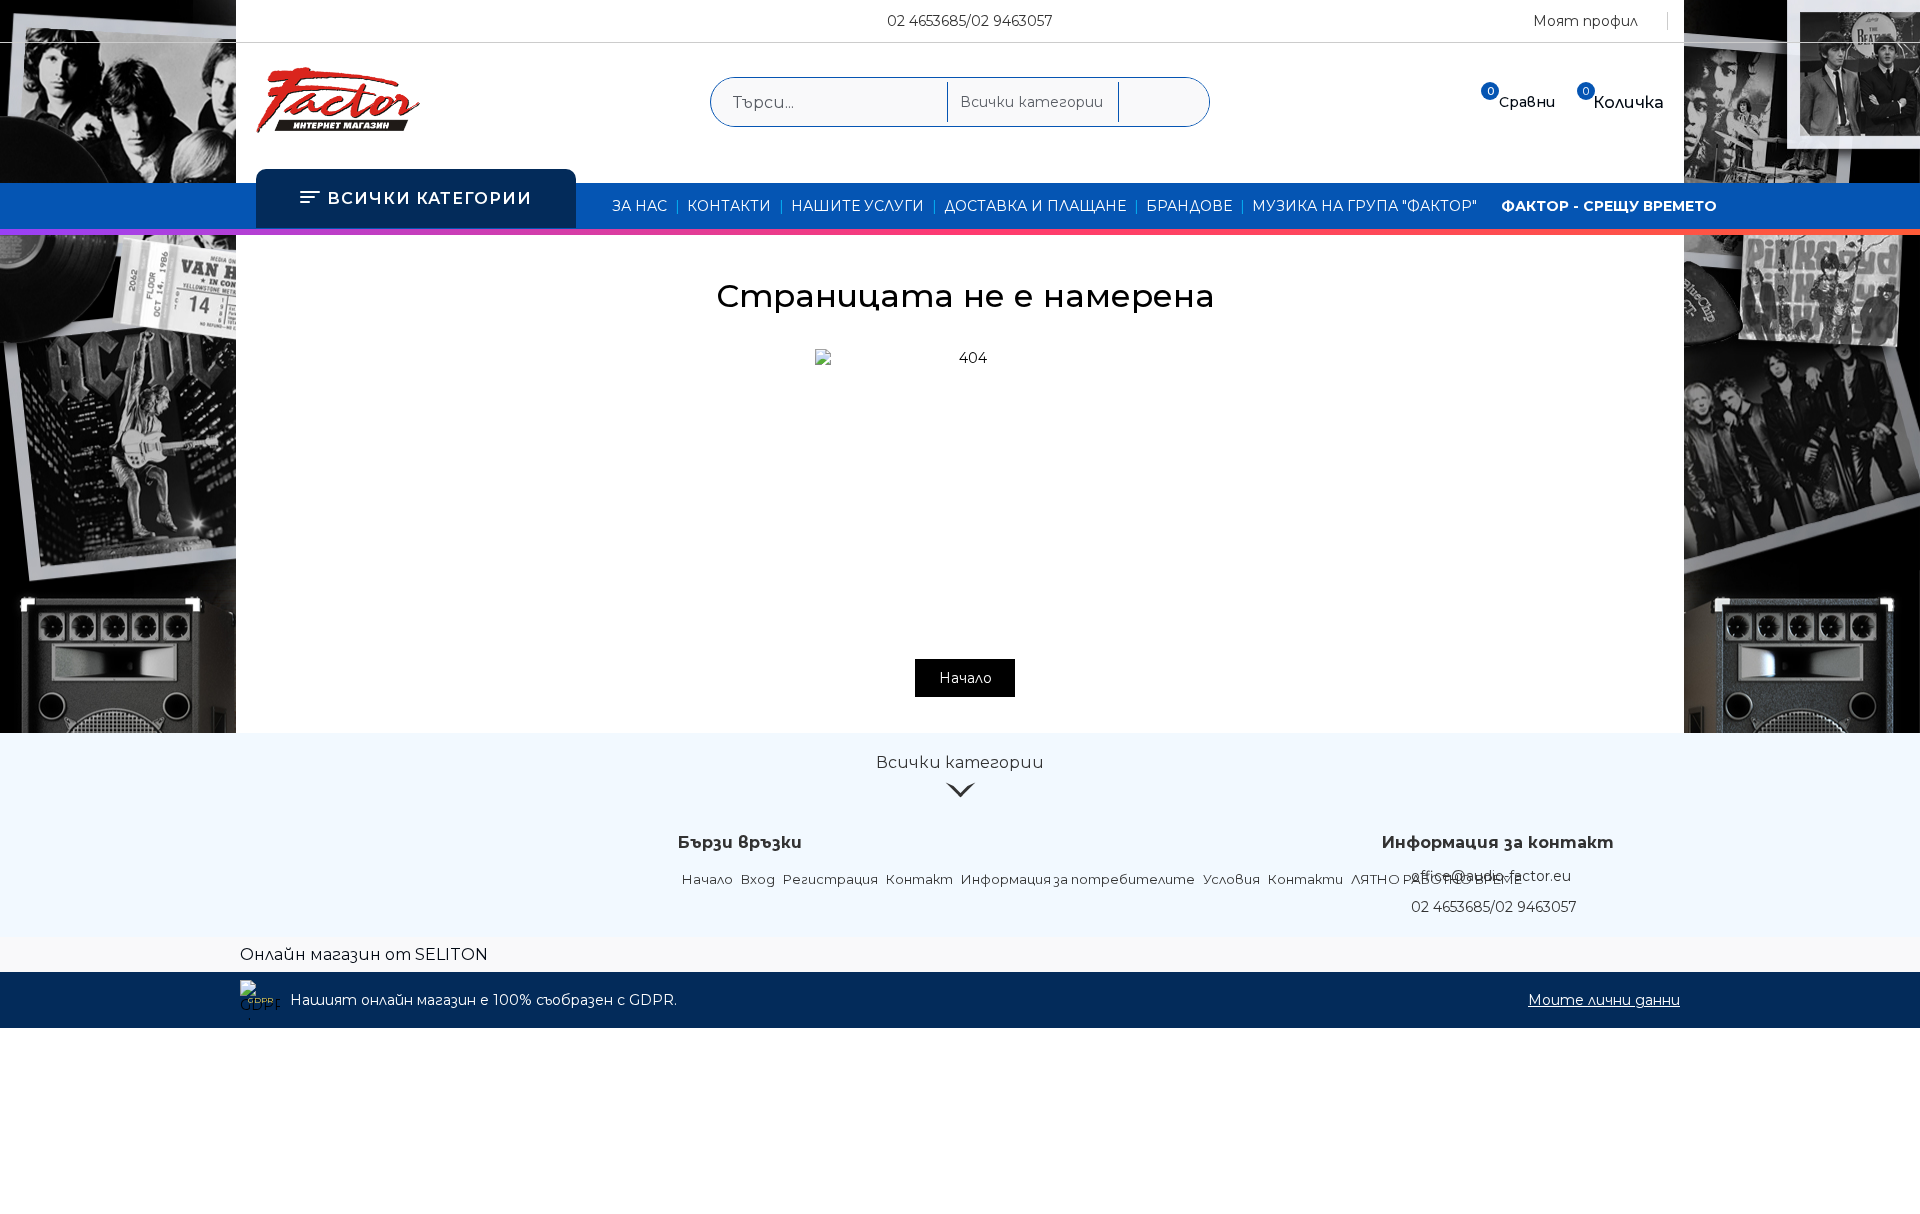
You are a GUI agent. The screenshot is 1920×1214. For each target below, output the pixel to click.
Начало (965, 678)
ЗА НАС (639, 206)
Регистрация (830, 879)
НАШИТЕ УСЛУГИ (857, 206)
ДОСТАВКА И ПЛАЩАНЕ (1035, 206)
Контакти (1305, 879)
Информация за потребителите (1078, 879)
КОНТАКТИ (729, 206)
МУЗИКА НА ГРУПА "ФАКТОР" (1364, 206)
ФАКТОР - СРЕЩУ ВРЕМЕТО (1609, 206)
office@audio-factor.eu (1491, 876)
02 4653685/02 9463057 (970, 21)
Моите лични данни (1604, 1000)
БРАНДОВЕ (1189, 206)
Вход (758, 879)
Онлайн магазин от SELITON (364, 954)
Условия (1231, 879)
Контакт (919, 879)
